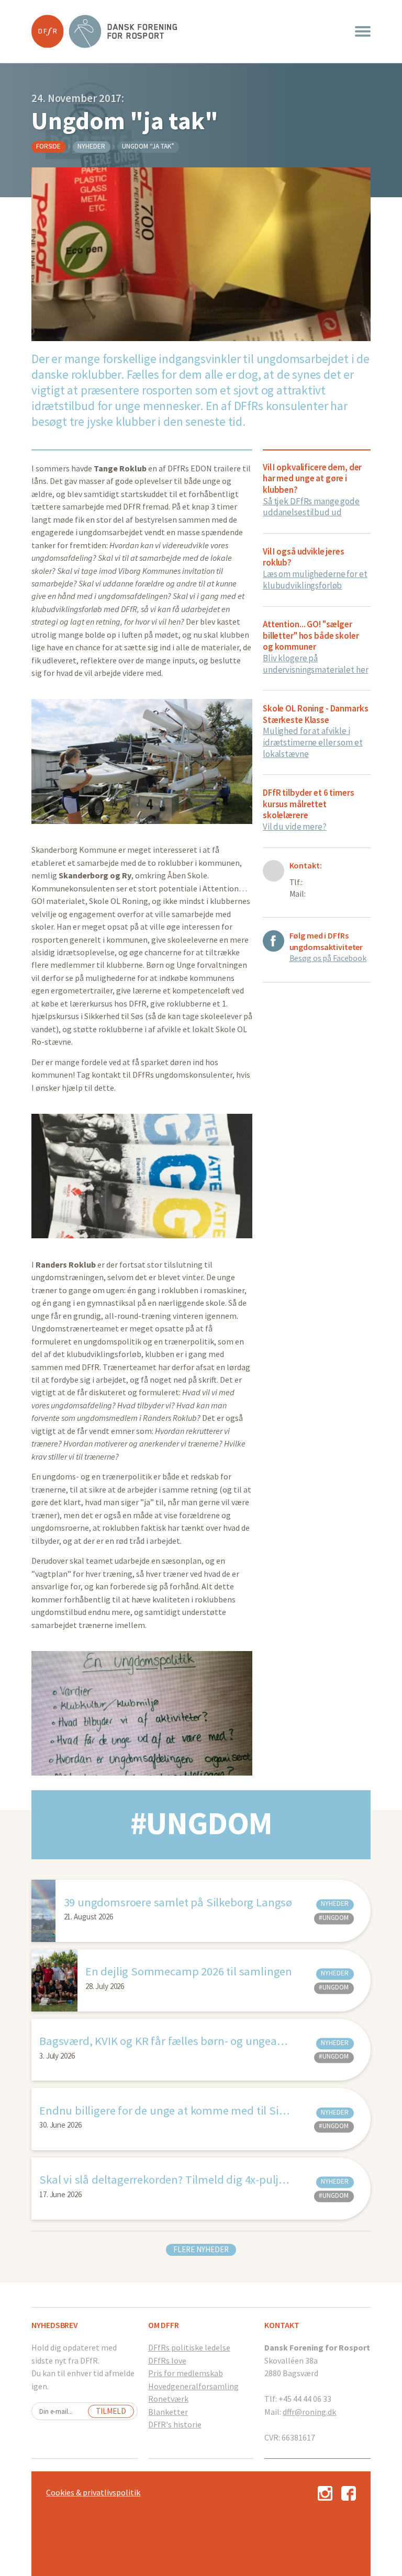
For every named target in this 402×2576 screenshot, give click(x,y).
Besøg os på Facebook (328, 958)
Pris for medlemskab (186, 2373)
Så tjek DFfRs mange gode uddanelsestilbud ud (311, 507)
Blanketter (168, 2412)
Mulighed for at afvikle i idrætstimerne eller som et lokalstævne (313, 742)
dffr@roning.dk (309, 2412)
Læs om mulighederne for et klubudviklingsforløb (315, 580)
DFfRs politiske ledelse (189, 2347)
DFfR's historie (175, 2424)
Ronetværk (168, 2399)
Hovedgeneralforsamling (193, 2386)
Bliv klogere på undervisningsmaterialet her (315, 664)
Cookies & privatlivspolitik (93, 2492)
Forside (48, 146)
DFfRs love (167, 2360)
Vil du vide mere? (295, 827)
